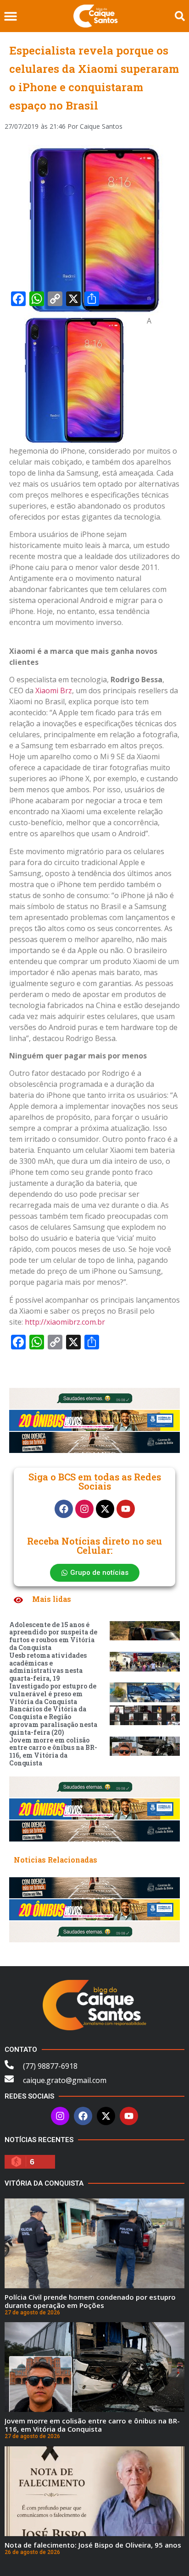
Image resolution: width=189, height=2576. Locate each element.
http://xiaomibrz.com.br (65, 1322)
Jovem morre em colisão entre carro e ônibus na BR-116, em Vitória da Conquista (53, 1751)
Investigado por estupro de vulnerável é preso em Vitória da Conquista (53, 1694)
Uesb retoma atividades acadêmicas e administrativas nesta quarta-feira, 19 (48, 1667)
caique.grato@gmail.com (65, 2080)
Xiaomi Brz (54, 691)
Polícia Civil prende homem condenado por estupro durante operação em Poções (90, 2301)
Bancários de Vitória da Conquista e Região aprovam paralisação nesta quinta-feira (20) (53, 1720)
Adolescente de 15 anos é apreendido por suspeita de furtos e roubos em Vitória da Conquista (53, 1636)
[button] (10, 16)
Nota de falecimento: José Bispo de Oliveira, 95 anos (93, 2545)
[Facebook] (64, 1509)
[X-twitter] (105, 1509)
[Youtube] (126, 1509)
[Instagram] (84, 1509)
